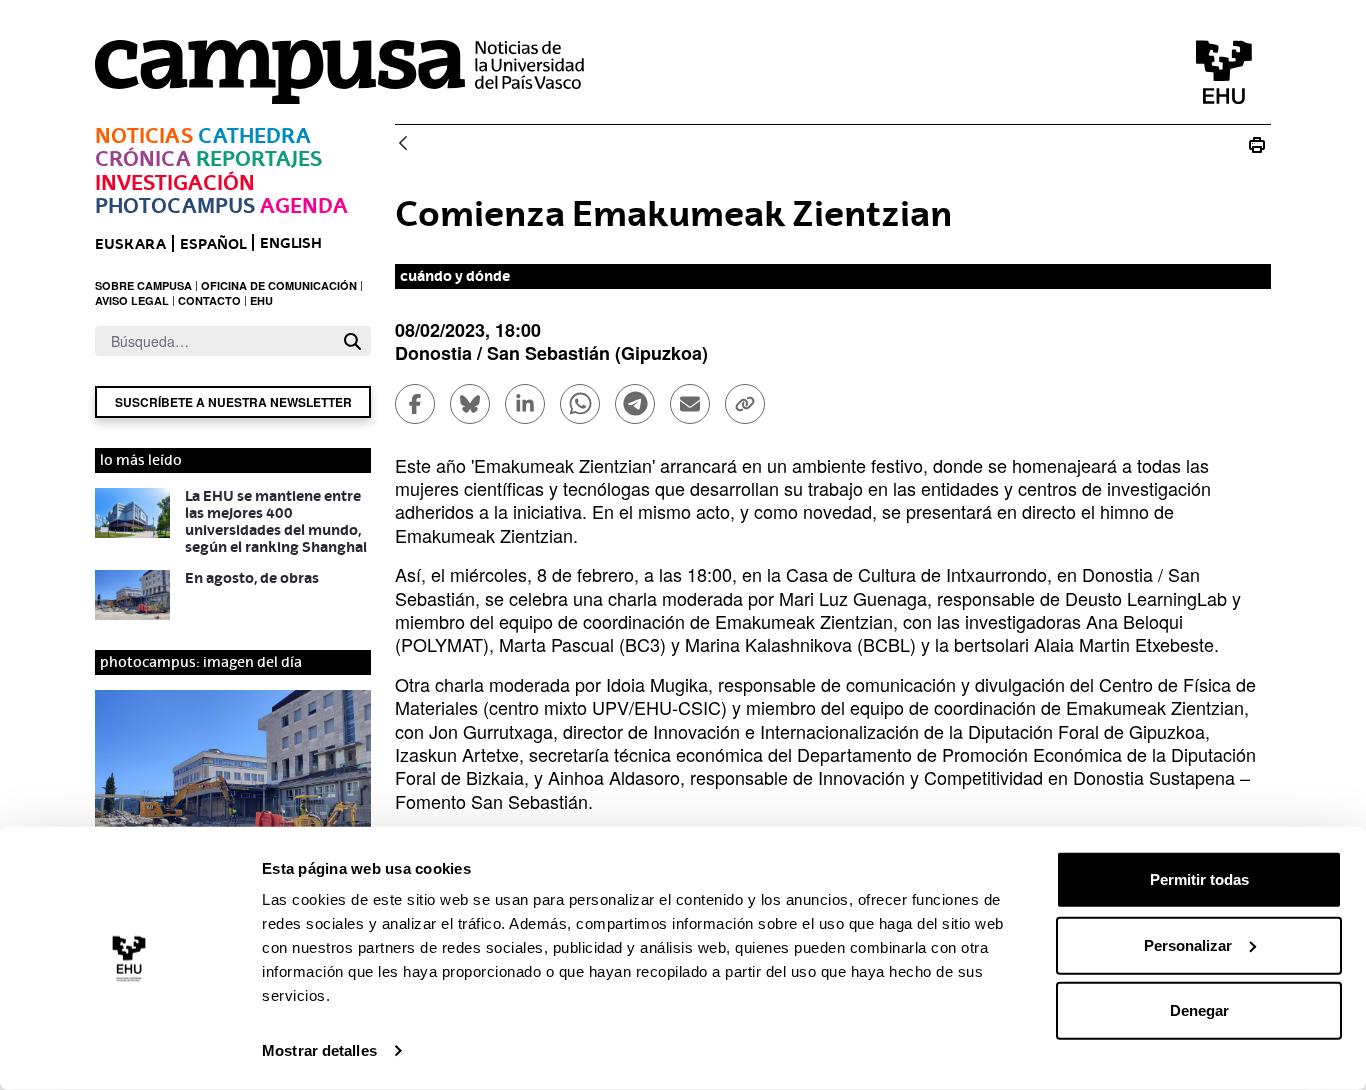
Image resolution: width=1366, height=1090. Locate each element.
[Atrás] (403, 144)
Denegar (1199, 1010)
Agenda (304, 205)
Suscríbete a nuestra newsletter (233, 402)
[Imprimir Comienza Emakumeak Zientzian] (1257, 144)
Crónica (143, 158)
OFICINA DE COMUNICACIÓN (279, 285)
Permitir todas (1199, 879)
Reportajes (259, 158)
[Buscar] (352, 341)
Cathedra (254, 135)
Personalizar (1188, 944)
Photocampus (175, 205)
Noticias (144, 135)
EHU (261, 300)
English (291, 242)
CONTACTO (209, 300)
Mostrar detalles (319, 1050)
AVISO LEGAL (132, 300)
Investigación (175, 182)
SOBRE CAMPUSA (143, 285)
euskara (130, 243)
